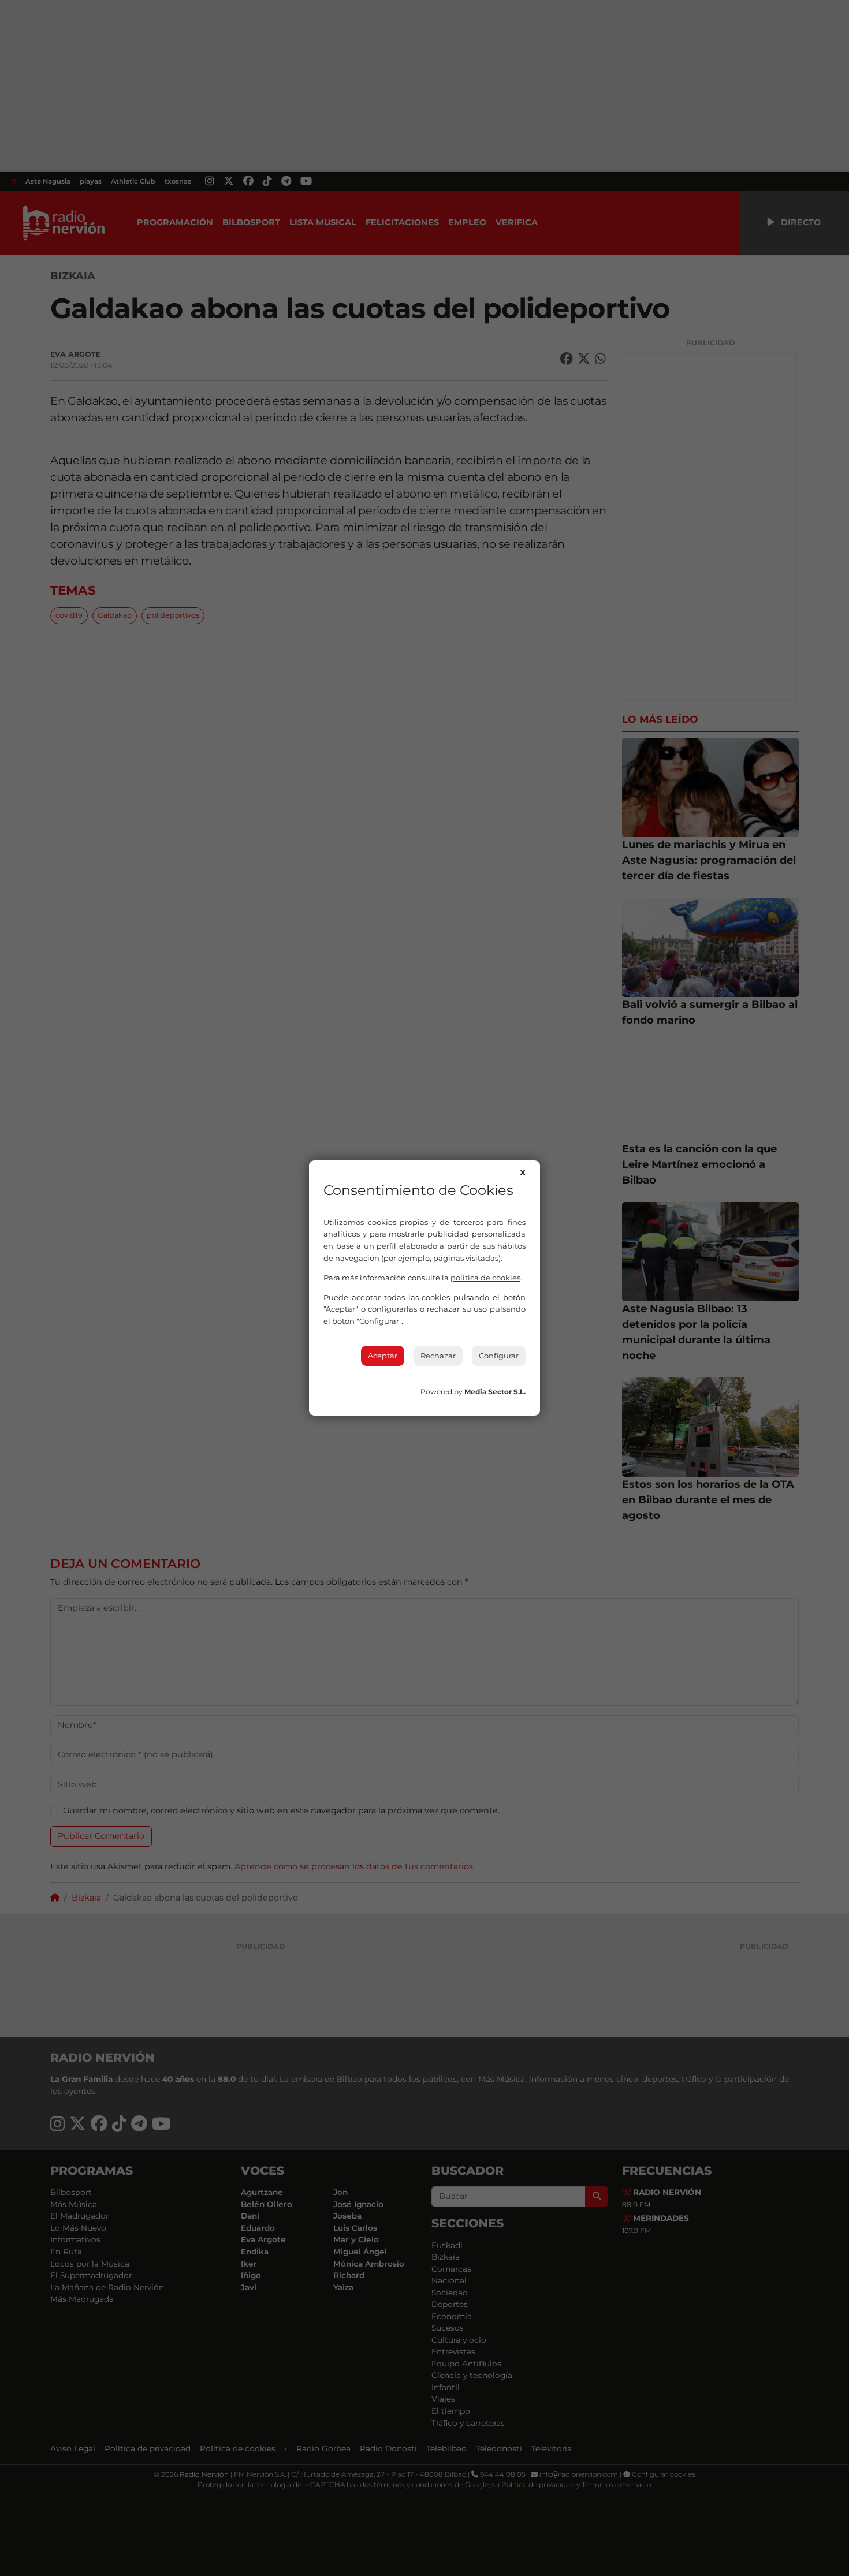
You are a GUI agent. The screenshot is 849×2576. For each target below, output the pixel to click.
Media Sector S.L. (495, 1392)
